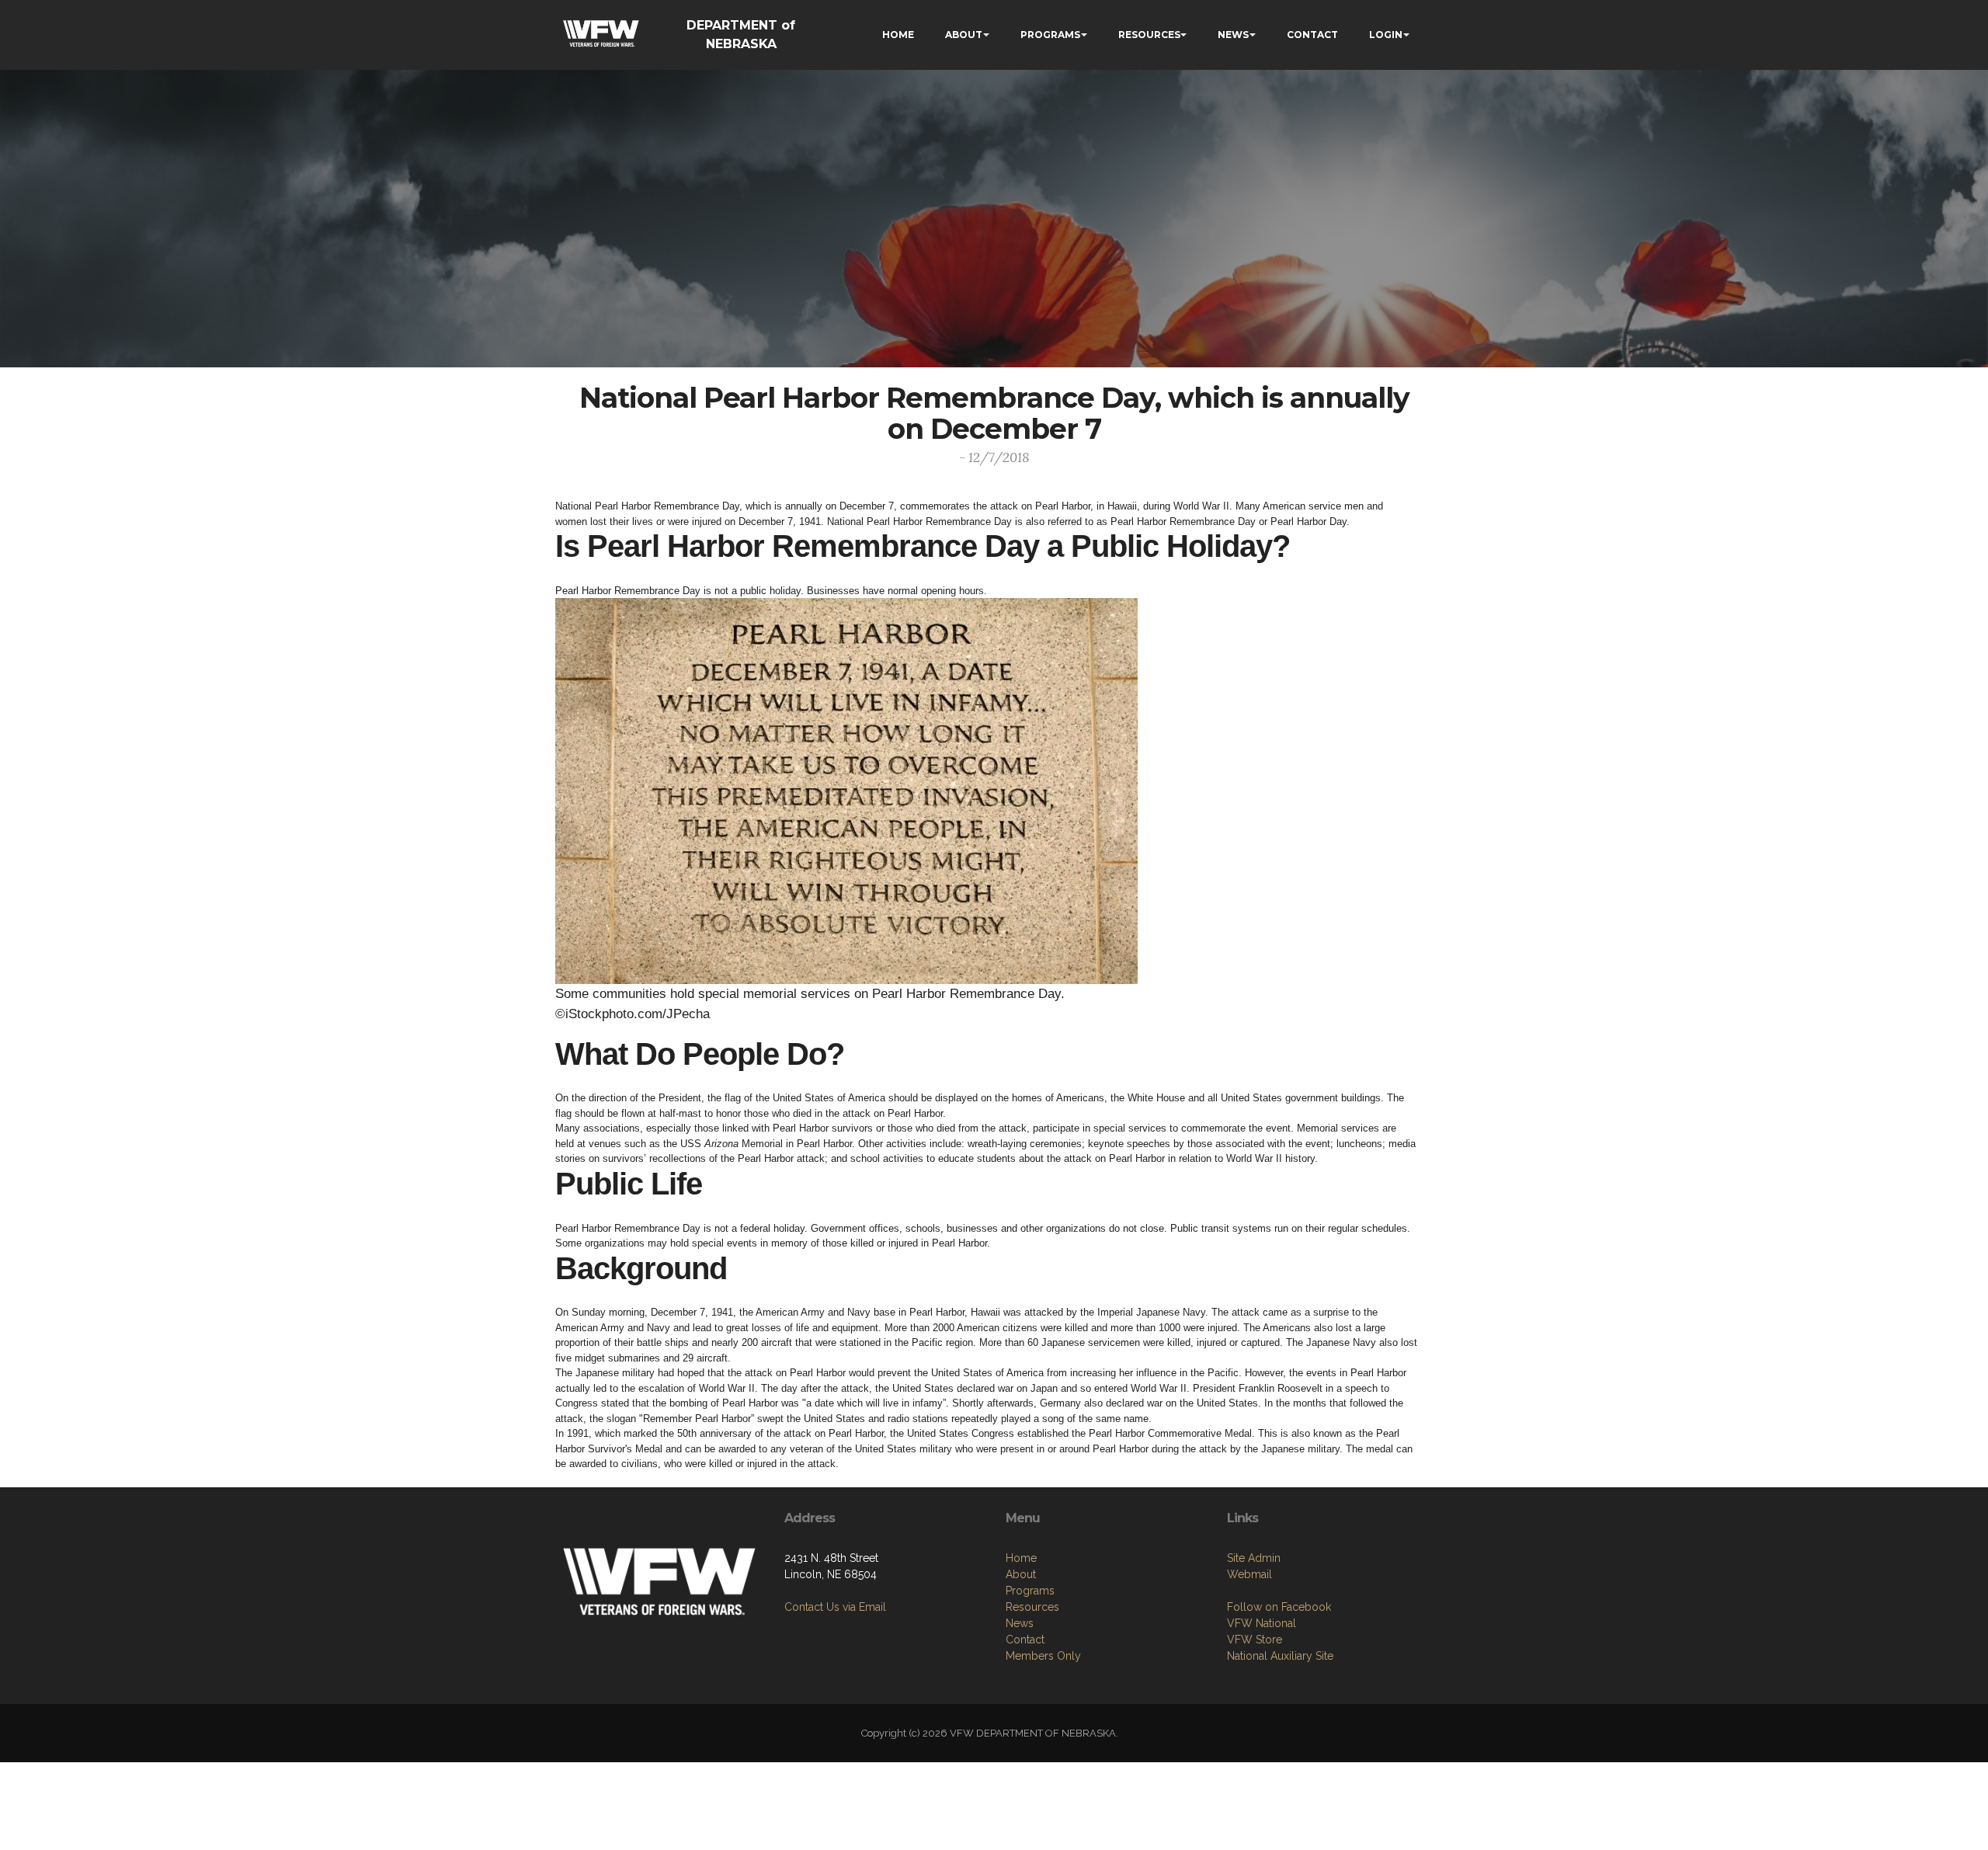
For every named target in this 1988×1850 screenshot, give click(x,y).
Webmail (1249, 1574)
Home (1021, 1558)
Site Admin (1254, 1558)
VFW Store (1255, 1640)
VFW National (1262, 1623)
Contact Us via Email (835, 1607)
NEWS (1233, 35)
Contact (1025, 1640)
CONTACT (1312, 35)
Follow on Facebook (1279, 1607)
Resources (1032, 1607)
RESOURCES (1149, 35)
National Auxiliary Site (1280, 1656)
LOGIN (1386, 35)
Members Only (1043, 1656)
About (1021, 1574)
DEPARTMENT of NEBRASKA (741, 35)
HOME (898, 35)
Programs (1030, 1591)
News (1020, 1623)
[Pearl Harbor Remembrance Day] (846, 791)
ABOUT (964, 35)
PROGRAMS (1050, 35)
